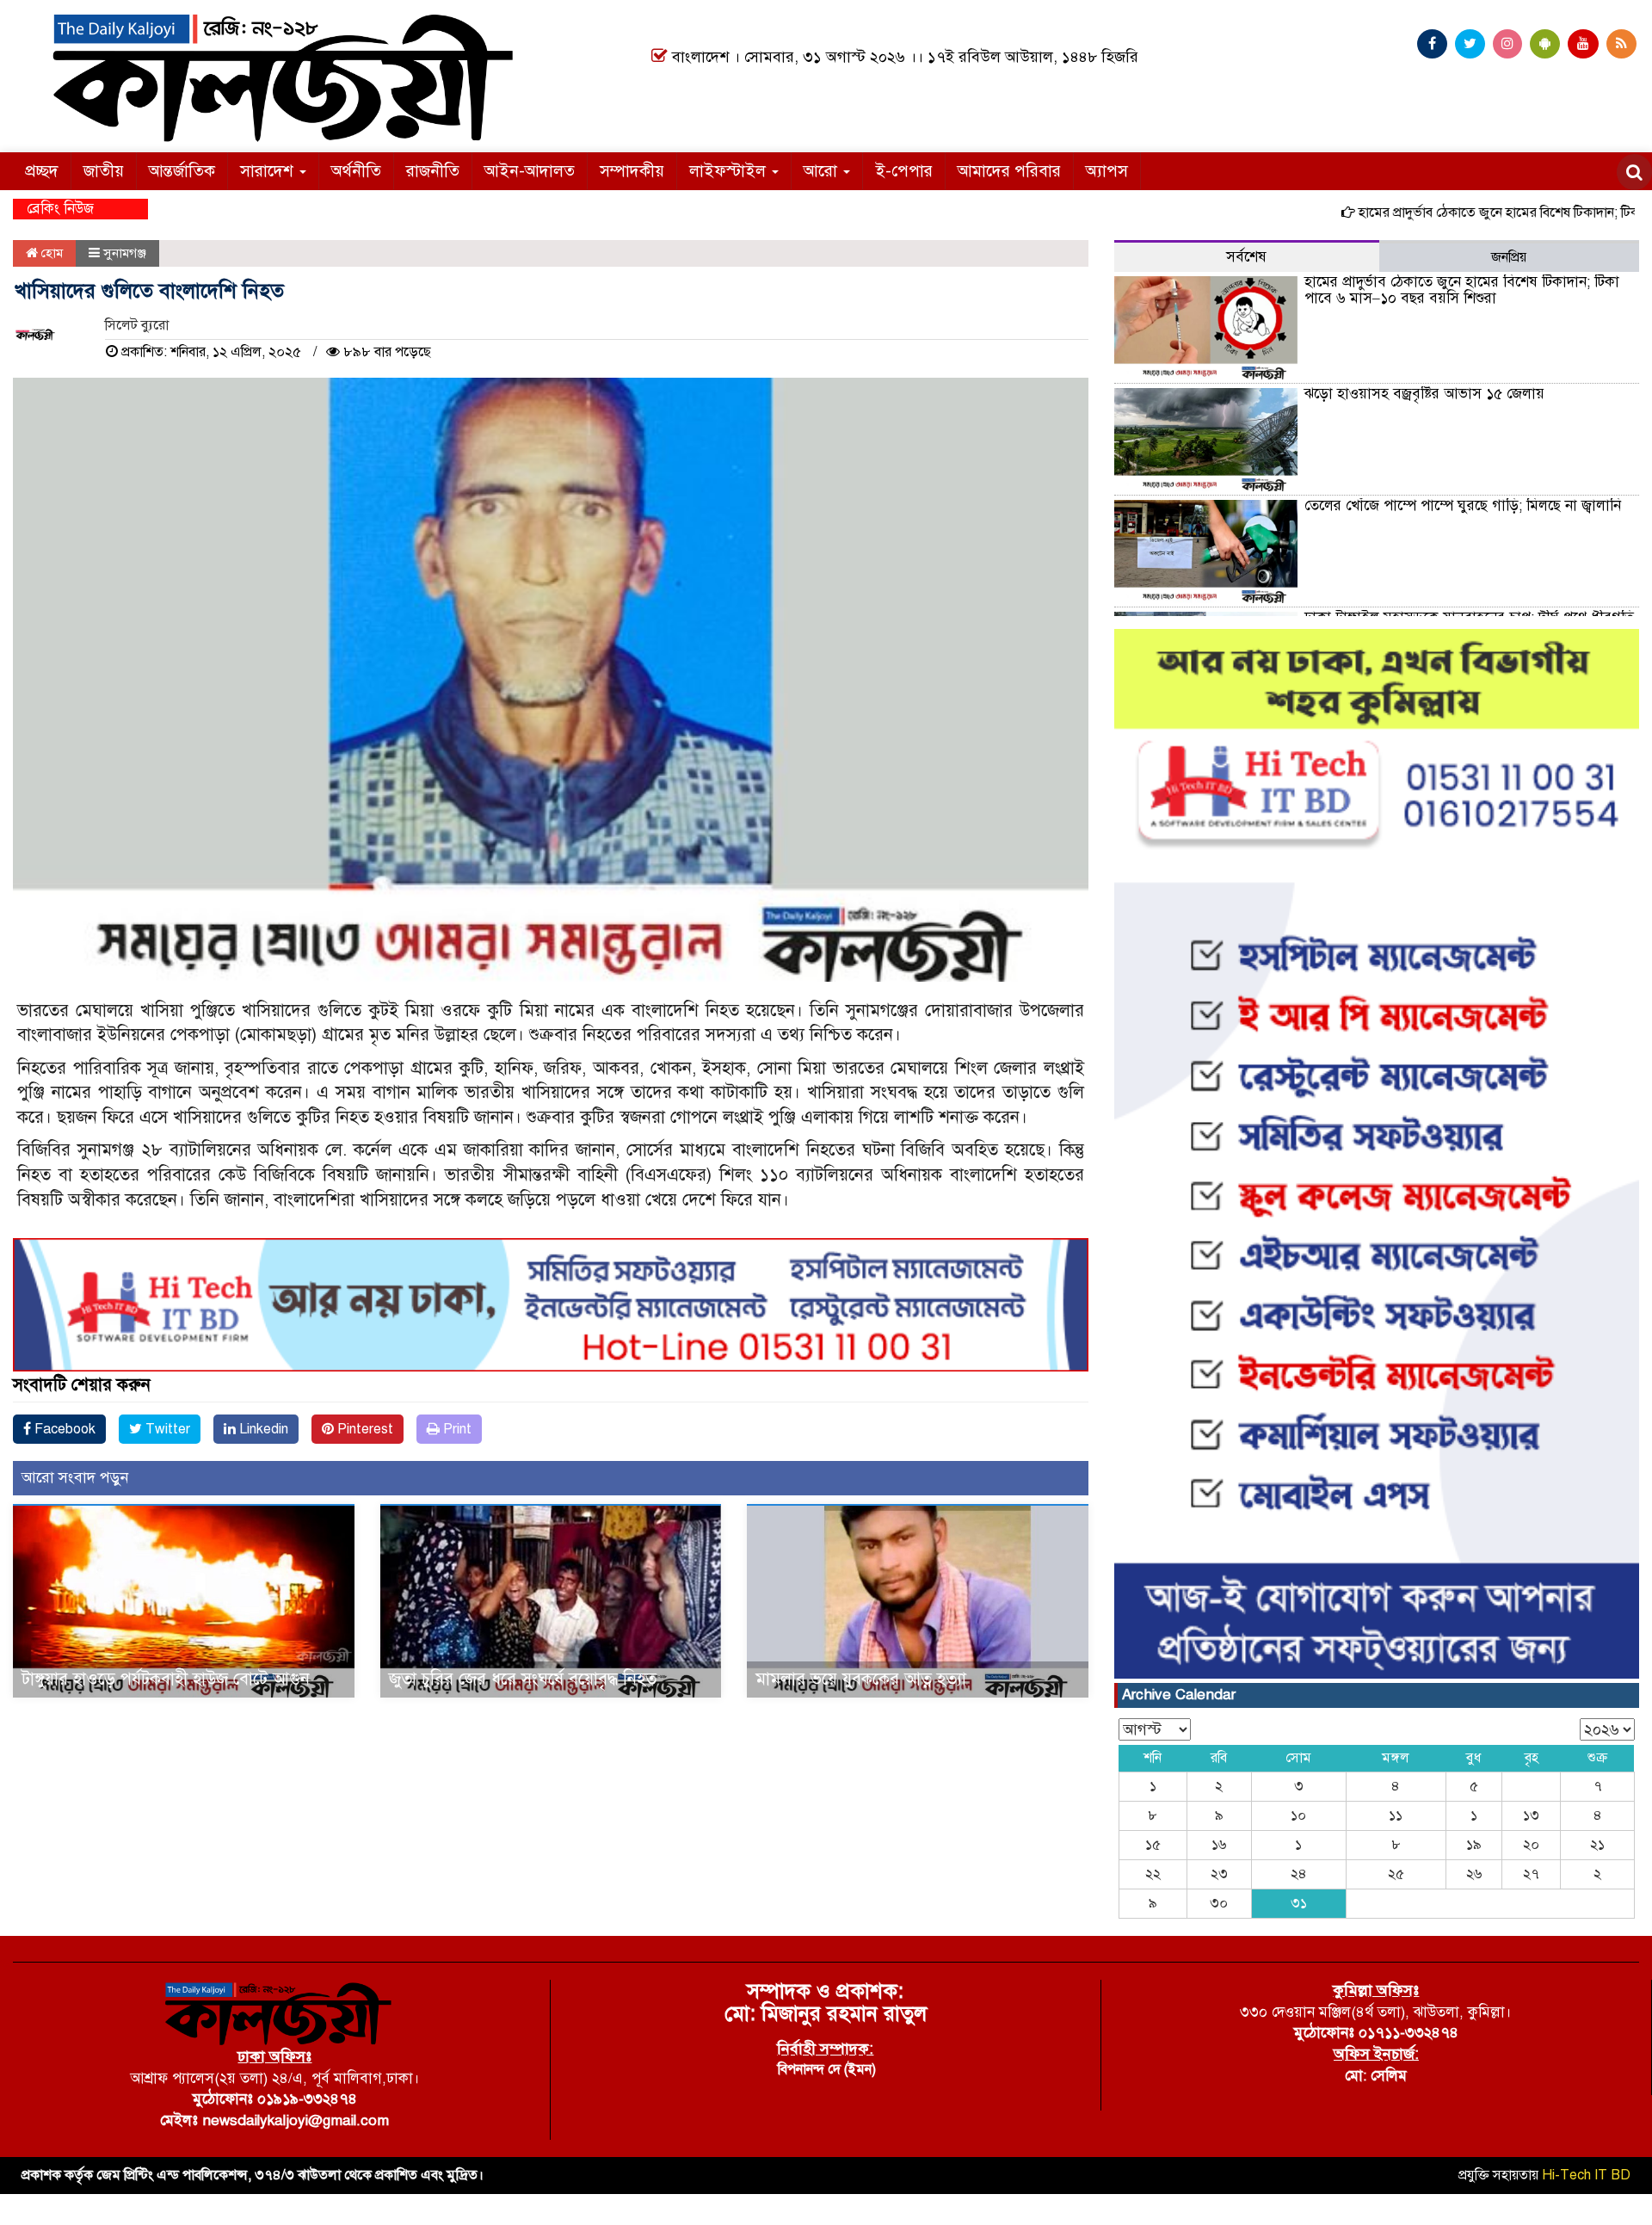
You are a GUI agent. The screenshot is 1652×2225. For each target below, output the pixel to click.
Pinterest (364, 1429)
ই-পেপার (904, 171)
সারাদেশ (269, 171)
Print (456, 1429)
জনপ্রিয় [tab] (1509, 257)
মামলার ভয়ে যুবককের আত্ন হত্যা (861, 1679)
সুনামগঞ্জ (125, 253)
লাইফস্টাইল (730, 171)
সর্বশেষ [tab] (1246, 257)
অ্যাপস (1107, 171)
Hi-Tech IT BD (1586, 2175)
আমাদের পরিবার (1009, 171)
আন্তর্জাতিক (182, 171)
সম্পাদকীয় (632, 171)
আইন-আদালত (530, 171)
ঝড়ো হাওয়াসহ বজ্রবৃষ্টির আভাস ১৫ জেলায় (1424, 394)
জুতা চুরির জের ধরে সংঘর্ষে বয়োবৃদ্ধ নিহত (523, 1679)
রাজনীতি (433, 171)
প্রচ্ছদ (42, 171)
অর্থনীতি (356, 171)
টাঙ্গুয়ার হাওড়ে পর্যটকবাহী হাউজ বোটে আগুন (166, 1679)
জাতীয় (104, 171)
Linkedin (262, 1429)
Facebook (63, 1429)
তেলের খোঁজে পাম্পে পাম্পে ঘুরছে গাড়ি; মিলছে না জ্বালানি (1463, 505)
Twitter (166, 1429)
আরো (823, 171)
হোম (50, 253)
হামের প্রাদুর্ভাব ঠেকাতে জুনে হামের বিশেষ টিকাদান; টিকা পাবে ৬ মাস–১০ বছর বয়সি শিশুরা (1462, 290)
